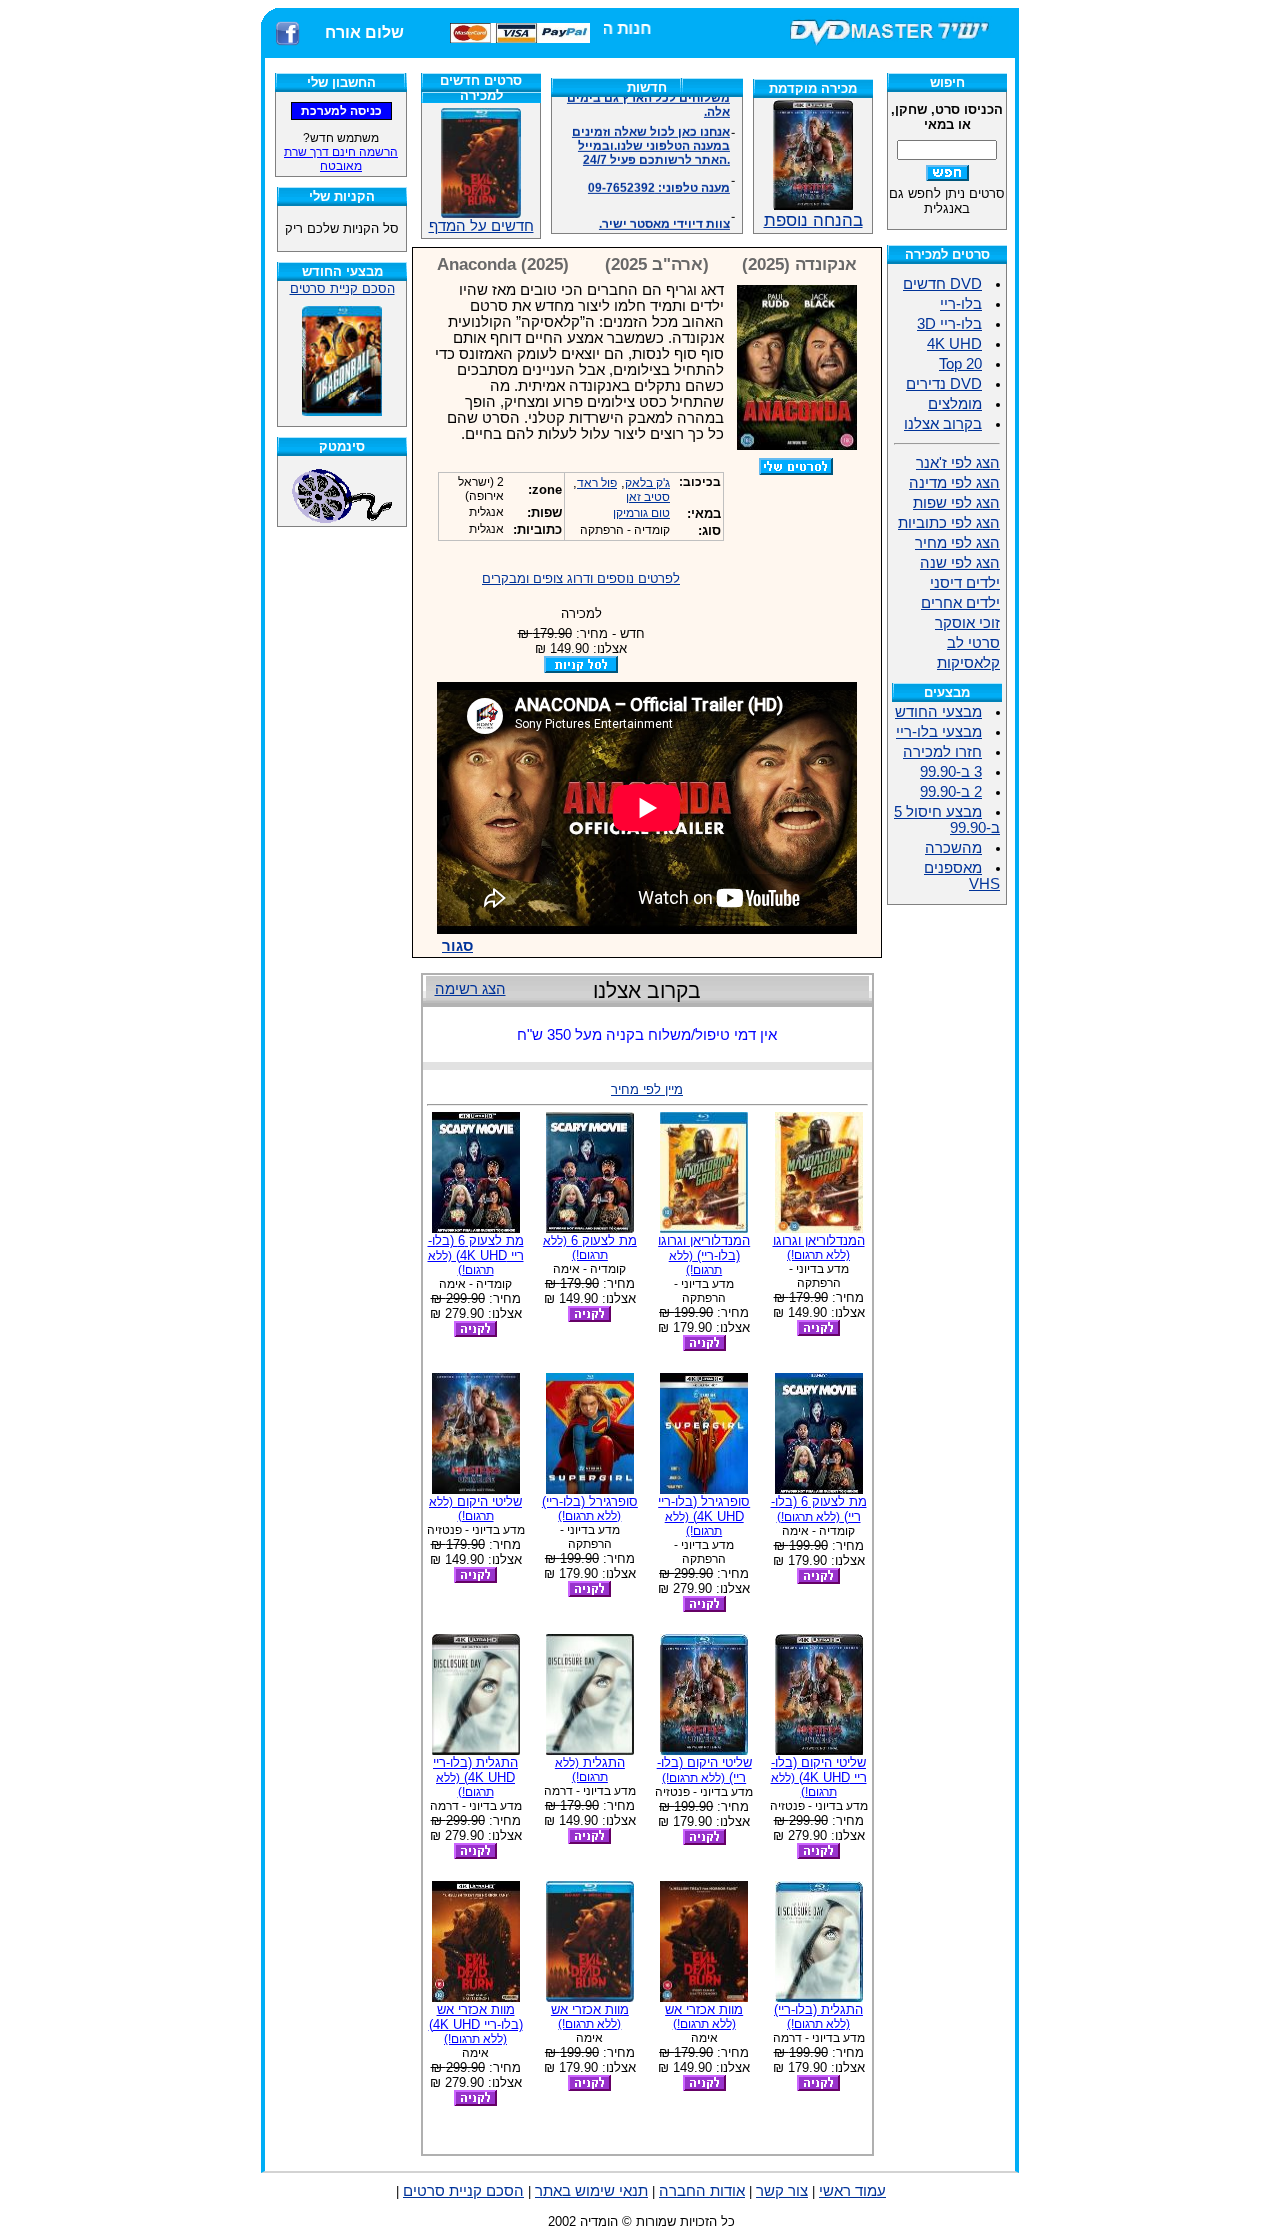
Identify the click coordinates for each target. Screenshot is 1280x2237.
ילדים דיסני (965, 583)
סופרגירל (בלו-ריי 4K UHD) (704, 1516)
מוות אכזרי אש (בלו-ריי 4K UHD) (476, 2024)
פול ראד (597, 483)
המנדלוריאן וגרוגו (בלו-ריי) (704, 1255)
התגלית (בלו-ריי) (818, 2016)
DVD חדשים (942, 284)
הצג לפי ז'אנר (958, 463)
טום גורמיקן (641, 513)
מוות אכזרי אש (704, 2016)
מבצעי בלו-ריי (939, 732)
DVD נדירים (944, 384)
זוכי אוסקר (967, 623)
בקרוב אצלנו (943, 424)
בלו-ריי (961, 304)
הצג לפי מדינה (954, 483)
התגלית (590, 1769)
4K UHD (954, 344)
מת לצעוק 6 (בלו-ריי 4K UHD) (476, 1255)
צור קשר (782, 2191)
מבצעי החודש (938, 712)
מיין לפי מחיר (647, 1089)
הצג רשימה (470, 989)
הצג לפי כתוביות (949, 523)
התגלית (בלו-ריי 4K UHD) (475, 1777)
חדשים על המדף (481, 226)
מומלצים (955, 404)
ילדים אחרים (960, 603)
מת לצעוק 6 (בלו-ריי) (819, 1509)
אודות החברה (702, 2191)
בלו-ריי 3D (949, 324)
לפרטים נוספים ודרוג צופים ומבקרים (581, 578)
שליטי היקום (475, 1508)
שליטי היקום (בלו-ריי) (704, 1770)
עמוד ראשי (852, 2191)
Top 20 (960, 364)
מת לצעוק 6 (590, 1247)
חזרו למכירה (942, 752)
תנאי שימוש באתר (591, 2191)
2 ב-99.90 (951, 792)
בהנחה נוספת (813, 220)
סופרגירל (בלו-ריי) (590, 1508)
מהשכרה (953, 848)
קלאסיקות (968, 663)
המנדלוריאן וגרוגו (819, 1247)
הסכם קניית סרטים (342, 288)
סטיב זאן (648, 497)
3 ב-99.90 (951, 772)
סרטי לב (973, 643)
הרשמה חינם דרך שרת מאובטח (341, 159)
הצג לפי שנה (960, 563)
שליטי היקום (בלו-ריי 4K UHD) (819, 1777)
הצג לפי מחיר (957, 543)
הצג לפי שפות (956, 503)
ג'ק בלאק (647, 483)
